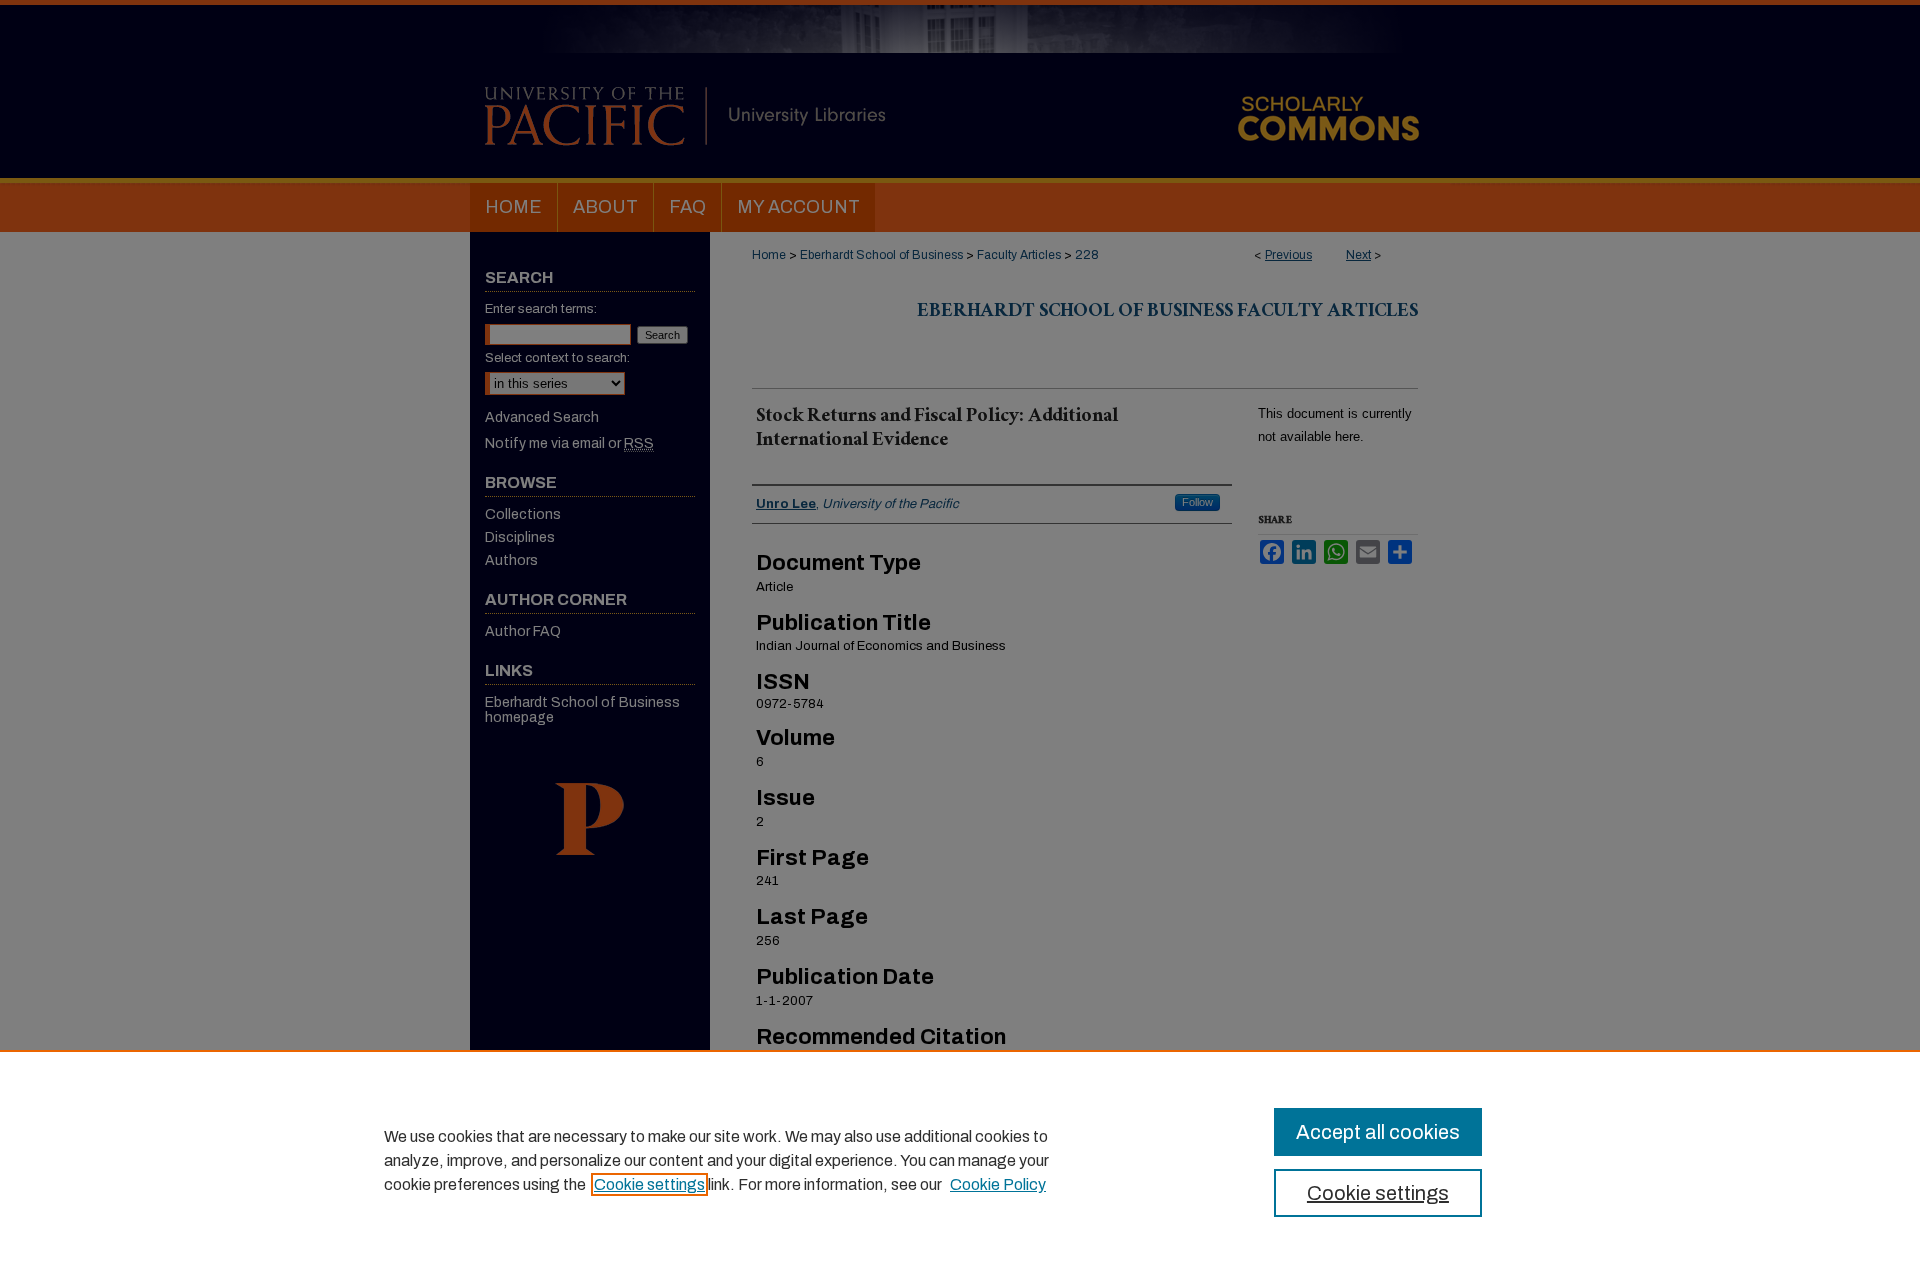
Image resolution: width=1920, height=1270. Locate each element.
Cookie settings (649, 1184)
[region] (960, 1160)
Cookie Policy (998, 1184)
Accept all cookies (1378, 1132)
